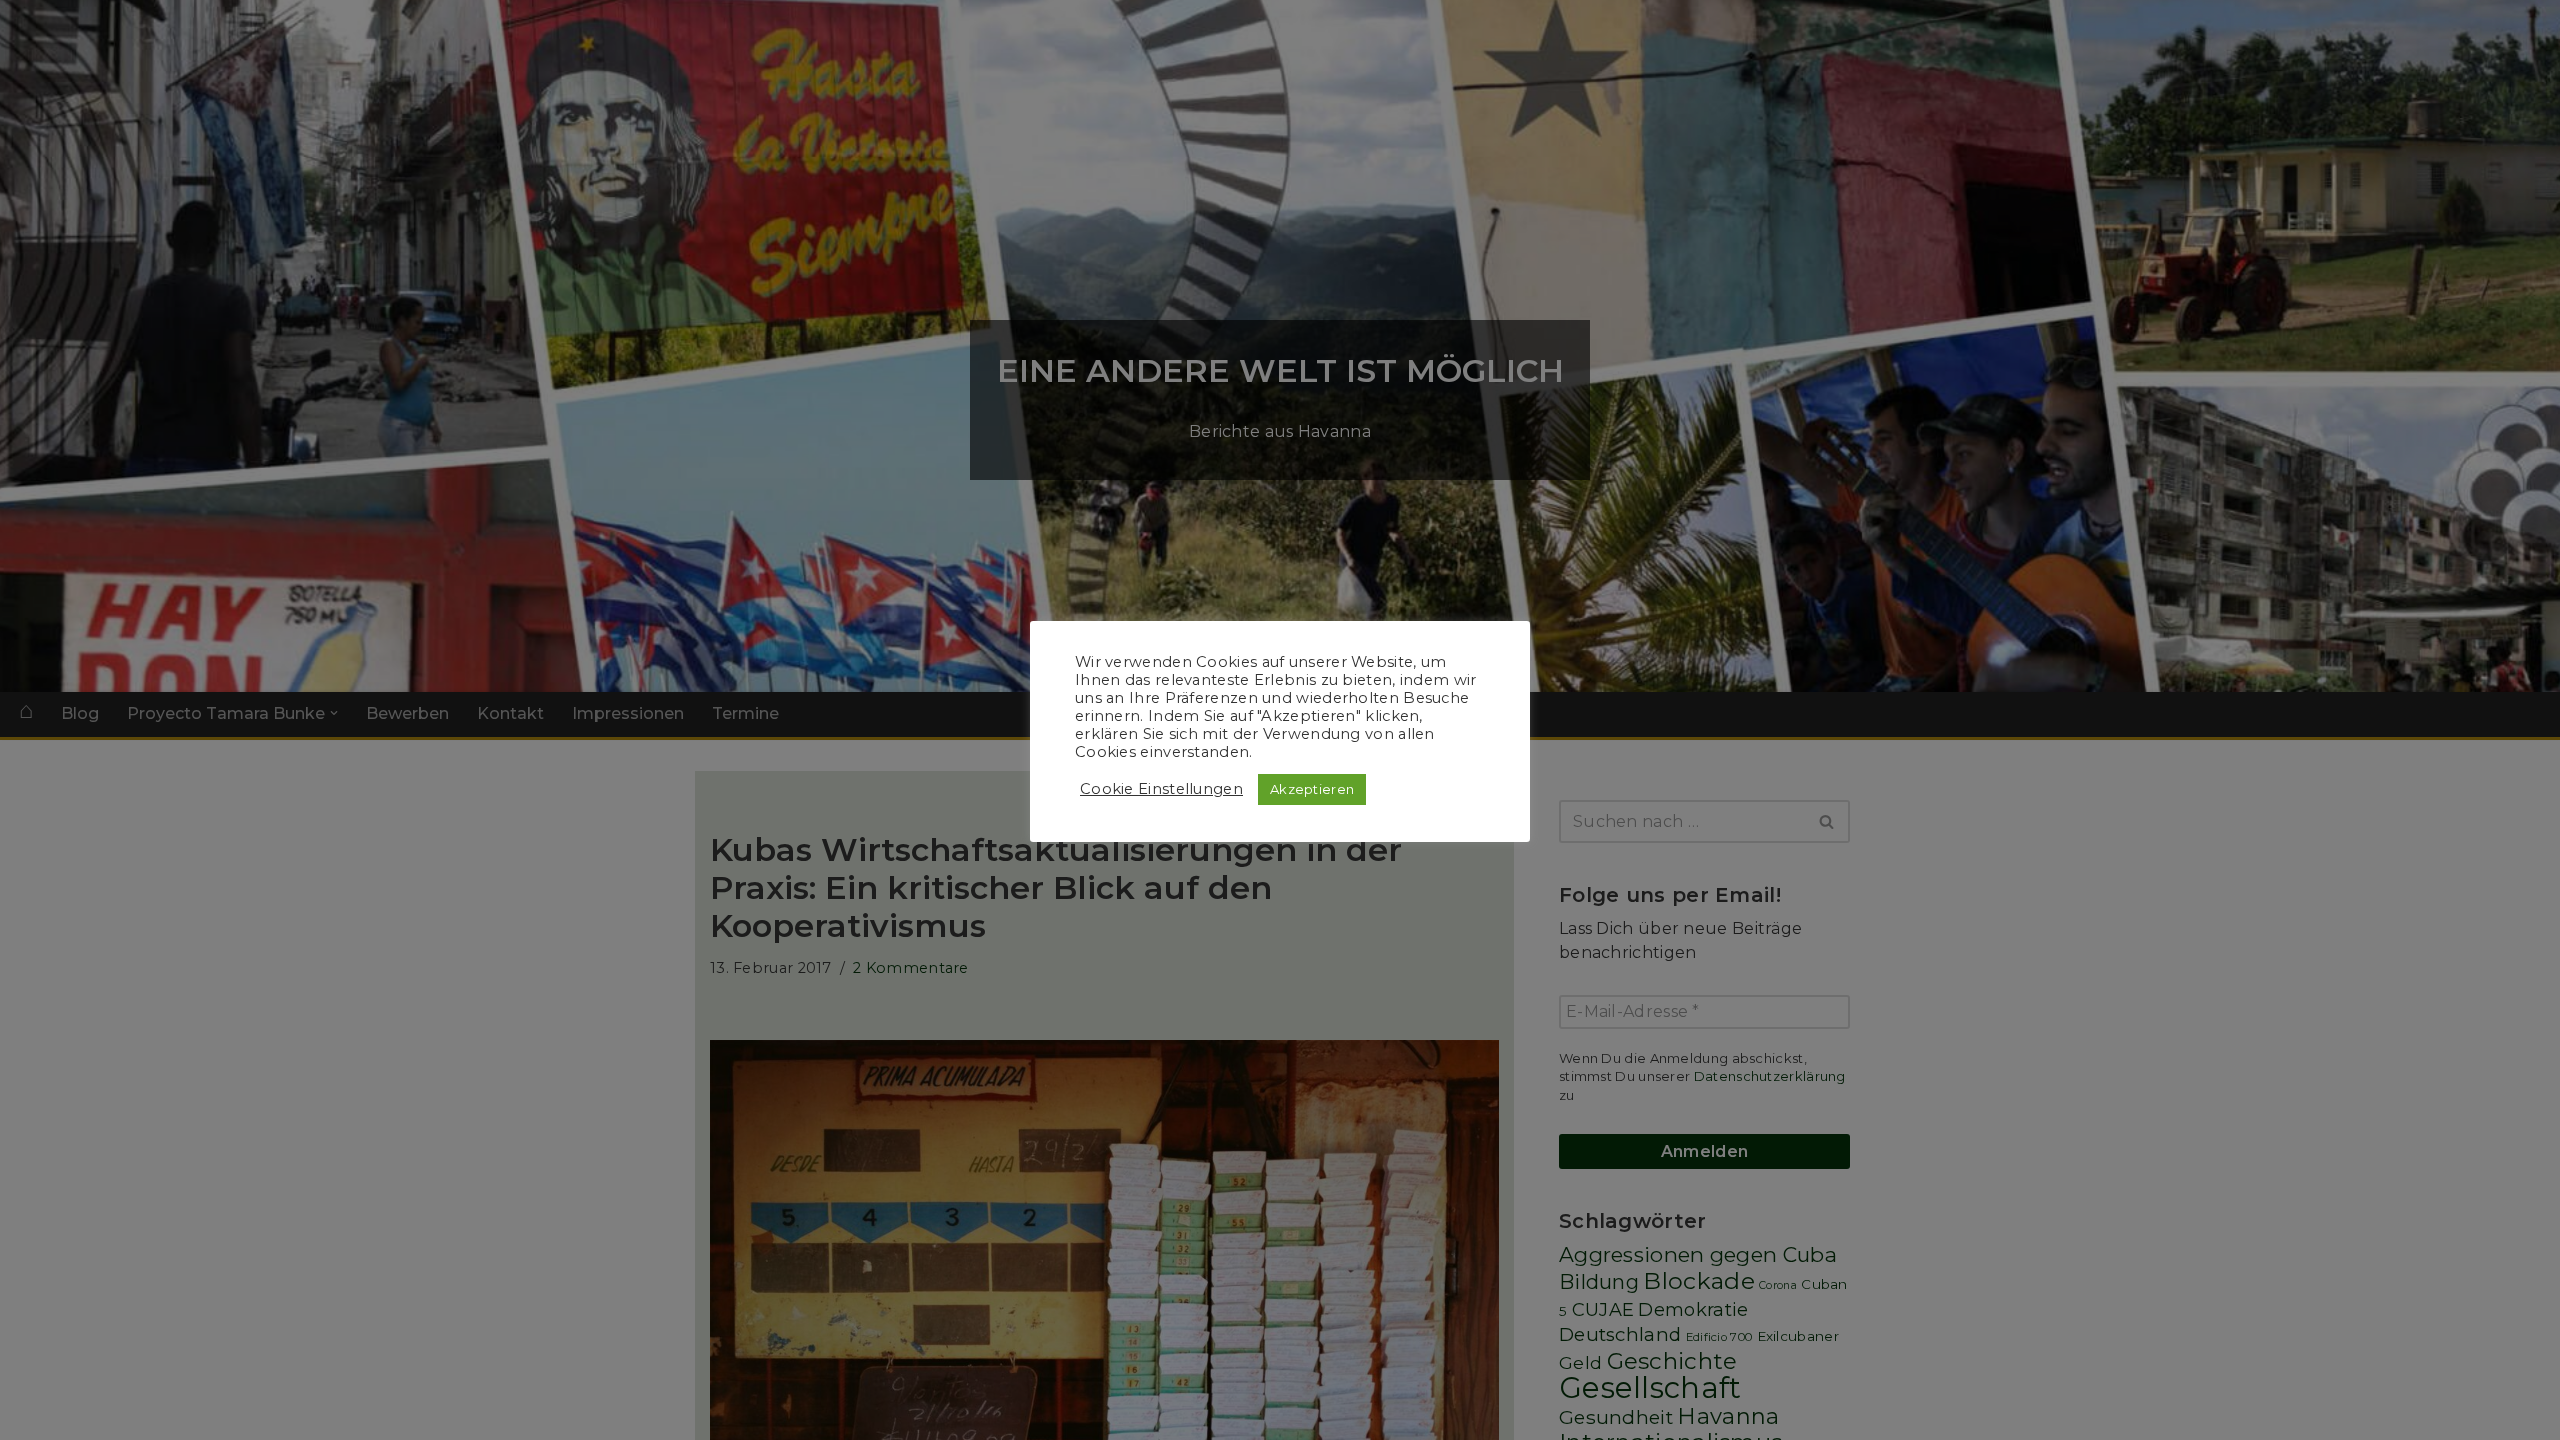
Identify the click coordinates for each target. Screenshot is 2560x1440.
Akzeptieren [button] (1312, 789)
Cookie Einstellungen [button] (1161, 789)
